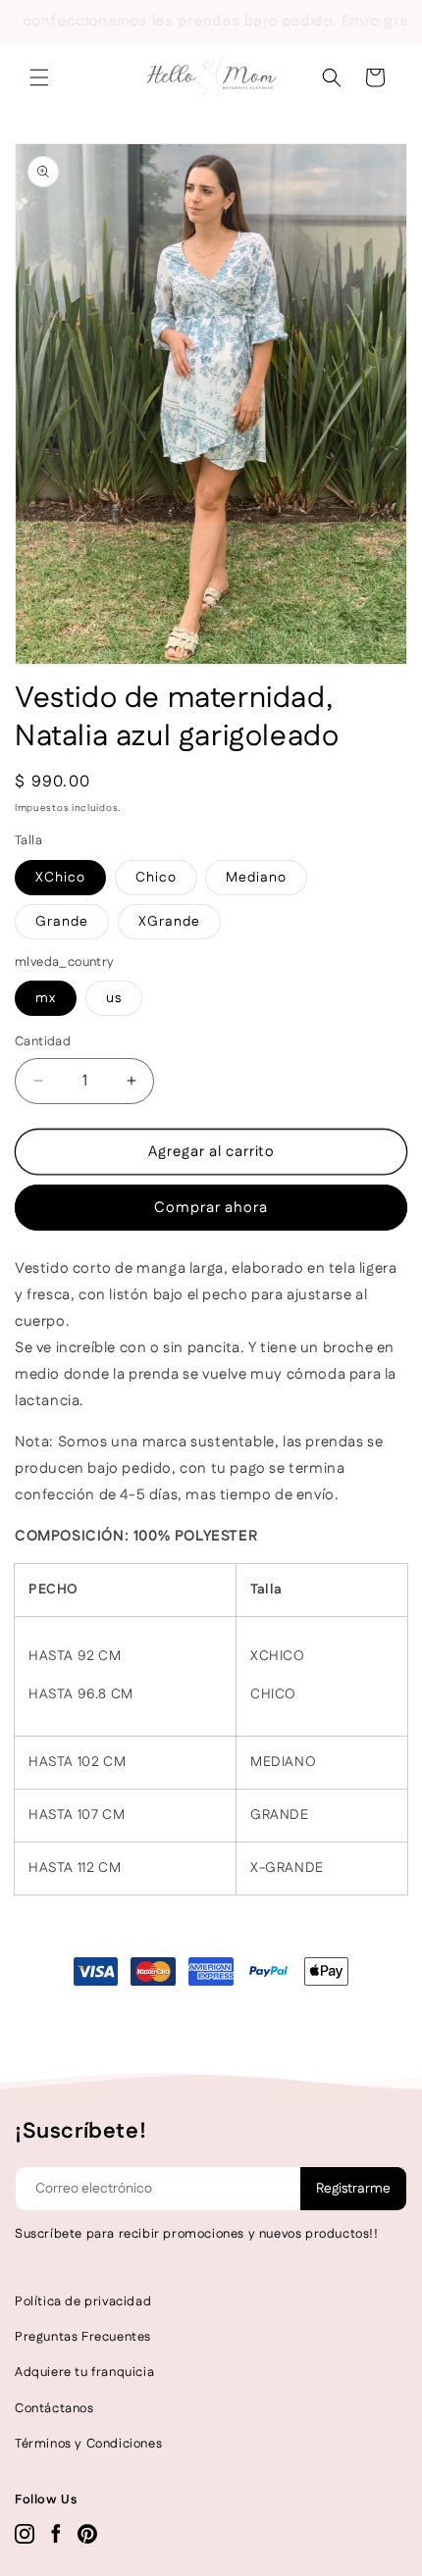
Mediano (256, 878)
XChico (60, 878)
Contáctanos (54, 2408)
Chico (156, 878)
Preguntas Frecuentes (83, 2337)
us (114, 998)
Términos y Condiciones (88, 2444)
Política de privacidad (83, 2301)
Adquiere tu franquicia (84, 2372)
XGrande (169, 922)
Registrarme (353, 2189)
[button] (39, 77)
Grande (62, 922)
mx (46, 998)
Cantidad (43, 1041)
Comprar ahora (211, 1208)
